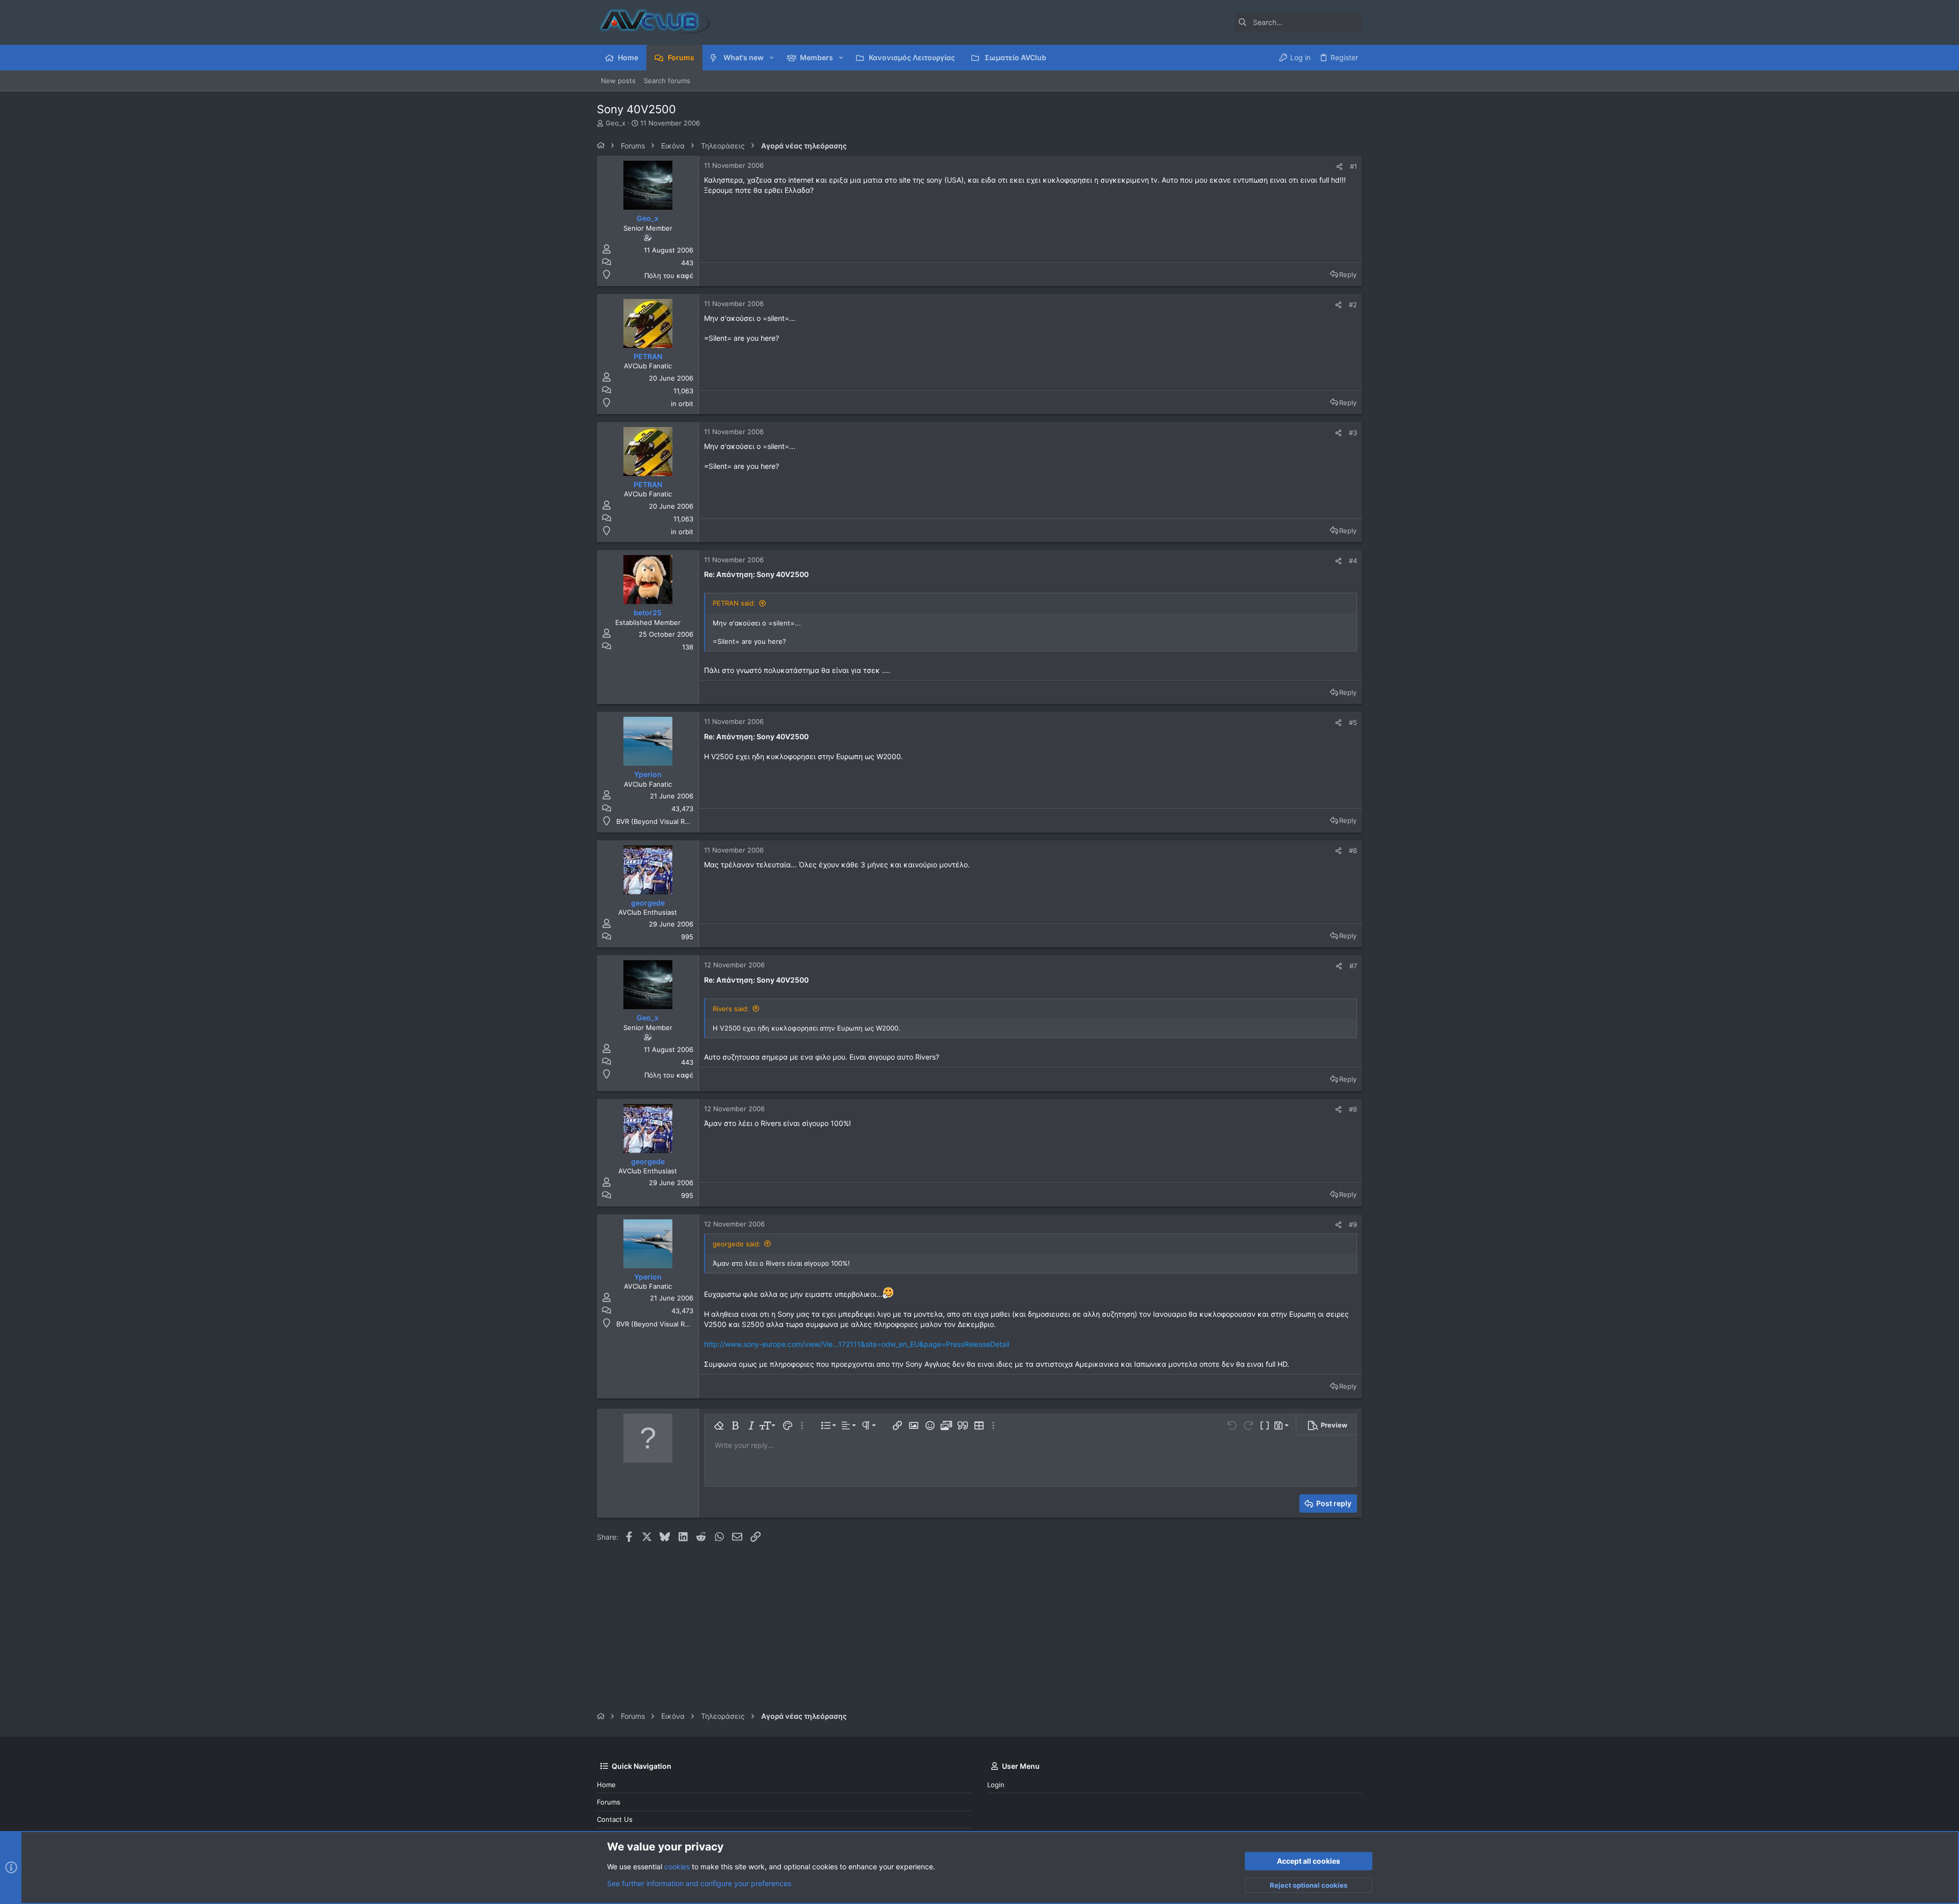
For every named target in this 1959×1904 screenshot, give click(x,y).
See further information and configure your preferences (699, 1883)
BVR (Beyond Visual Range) (660, 821)
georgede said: (737, 1244)
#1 (1353, 166)
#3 (1353, 433)
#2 (1353, 305)
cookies (677, 1867)
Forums (609, 1802)
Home (606, 1785)
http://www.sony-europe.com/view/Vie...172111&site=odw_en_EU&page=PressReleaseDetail (857, 1344)
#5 (1353, 722)
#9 (1353, 1224)
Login (996, 1785)
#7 (1353, 966)
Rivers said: (731, 1009)
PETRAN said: (734, 603)
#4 (1353, 561)
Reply (1348, 274)
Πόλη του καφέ (669, 275)
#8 (1353, 1109)
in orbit (682, 404)
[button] (772, 58)
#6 (1353, 850)
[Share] (1339, 167)
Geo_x (616, 123)
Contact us (615, 1819)
